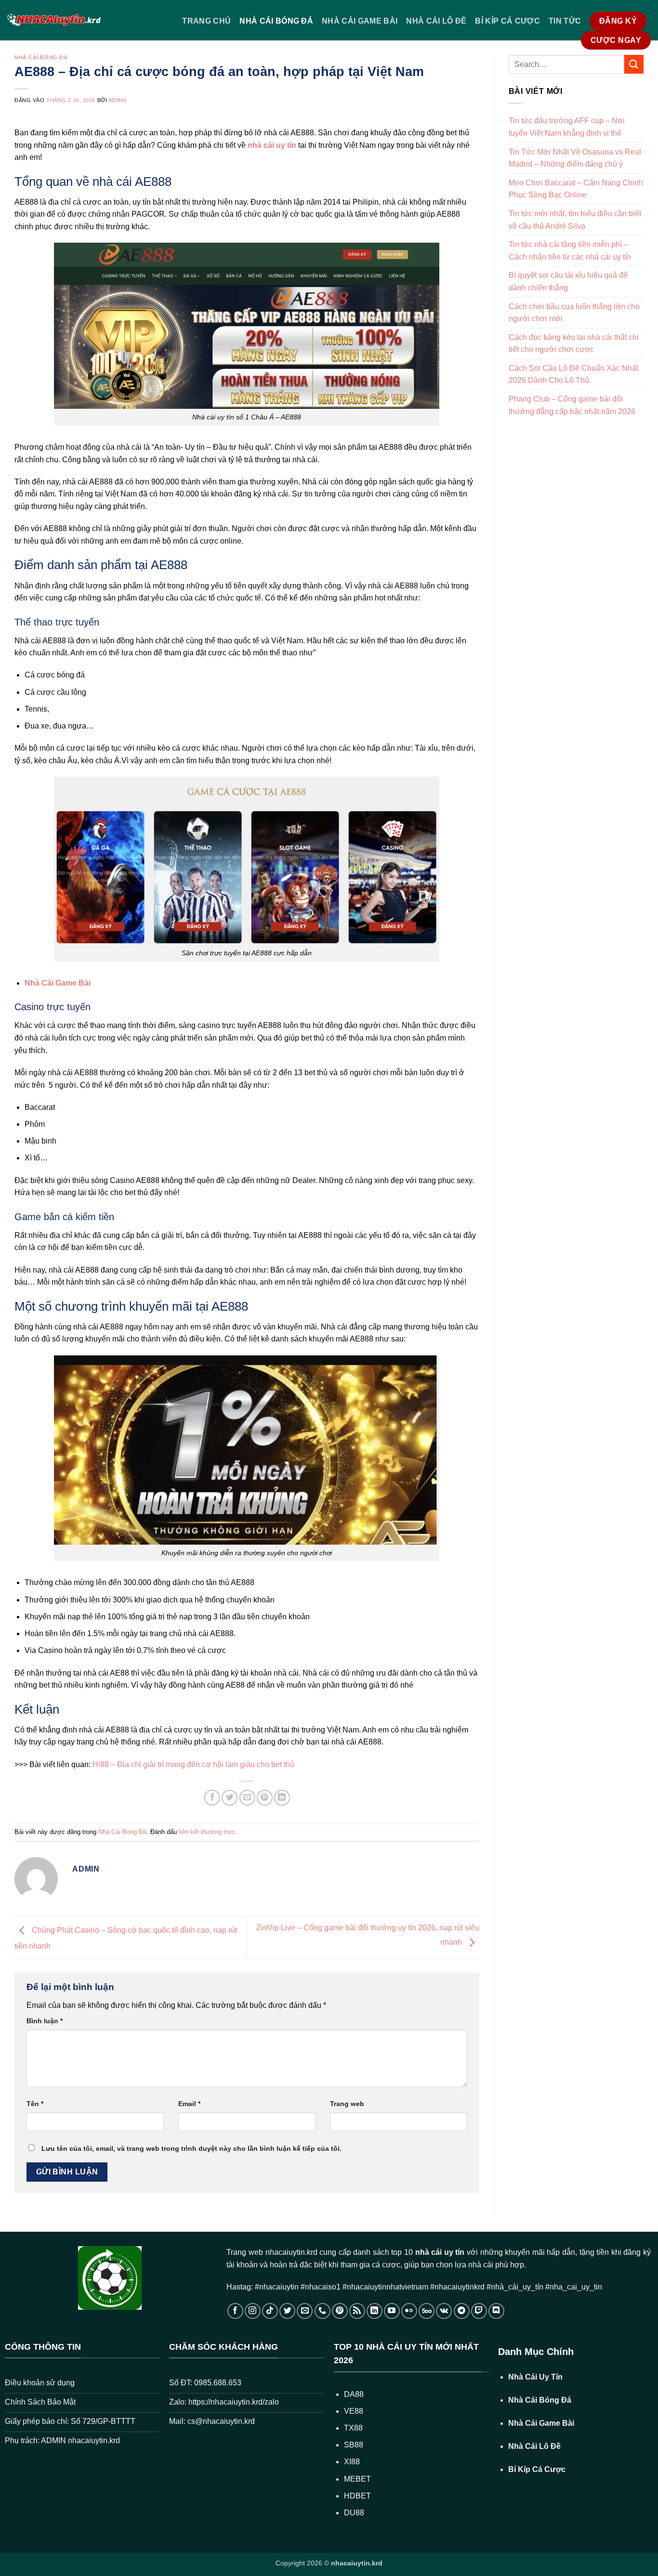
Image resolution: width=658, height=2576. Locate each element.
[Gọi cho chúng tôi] (322, 2311)
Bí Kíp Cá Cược (507, 21)
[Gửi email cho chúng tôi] (305, 2311)
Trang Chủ (206, 21)
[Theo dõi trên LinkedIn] (375, 2311)
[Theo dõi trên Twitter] (287, 2311)
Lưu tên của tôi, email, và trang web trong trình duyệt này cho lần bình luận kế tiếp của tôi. (191, 2148)
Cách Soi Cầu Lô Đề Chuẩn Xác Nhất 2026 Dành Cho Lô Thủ (573, 374)
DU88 (354, 2513)
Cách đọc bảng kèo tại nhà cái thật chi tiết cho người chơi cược (574, 344)
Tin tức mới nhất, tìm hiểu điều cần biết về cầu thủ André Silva (575, 220)
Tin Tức (565, 21)
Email (189, 2104)
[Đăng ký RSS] (357, 2311)
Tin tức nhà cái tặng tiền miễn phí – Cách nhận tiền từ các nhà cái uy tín (570, 251)
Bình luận (45, 2021)
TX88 (353, 2428)
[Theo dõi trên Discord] (496, 2311)
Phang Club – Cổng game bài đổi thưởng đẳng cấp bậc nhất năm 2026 (572, 405)
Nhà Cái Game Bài (360, 21)
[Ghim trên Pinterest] (265, 1798)
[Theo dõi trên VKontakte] (444, 2311)
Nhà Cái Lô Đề (436, 21)
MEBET (357, 2479)
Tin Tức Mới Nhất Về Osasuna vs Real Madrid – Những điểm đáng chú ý (575, 158)
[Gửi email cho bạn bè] (247, 1798)
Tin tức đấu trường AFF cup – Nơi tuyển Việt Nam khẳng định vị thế (567, 127)
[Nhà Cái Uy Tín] (54, 20)
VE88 (354, 2411)
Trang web (347, 2104)
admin (118, 100)
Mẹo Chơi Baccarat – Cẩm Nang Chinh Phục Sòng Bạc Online (576, 189)
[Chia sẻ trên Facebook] (212, 1798)
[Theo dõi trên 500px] (427, 2311)
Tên (35, 2104)
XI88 (352, 2462)
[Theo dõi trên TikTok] (270, 2311)
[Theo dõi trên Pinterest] (340, 2311)
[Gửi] (634, 64)
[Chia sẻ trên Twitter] (230, 1798)
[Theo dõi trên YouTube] (392, 2311)
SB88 (354, 2445)
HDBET (357, 2496)
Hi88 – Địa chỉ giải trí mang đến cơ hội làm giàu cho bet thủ (193, 1764)
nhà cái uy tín (440, 2252)
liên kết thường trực (207, 1832)
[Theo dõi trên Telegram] (462, 2311)
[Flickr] (409, 2311)
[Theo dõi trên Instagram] (253, 2311)
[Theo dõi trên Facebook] (235, 2311)
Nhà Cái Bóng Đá (276, 21)
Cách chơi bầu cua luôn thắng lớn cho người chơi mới (574, 313)
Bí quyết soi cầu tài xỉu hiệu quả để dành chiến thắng (568, 281)
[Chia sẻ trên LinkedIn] (282, 1798)
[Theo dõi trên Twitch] (479, 2311)
